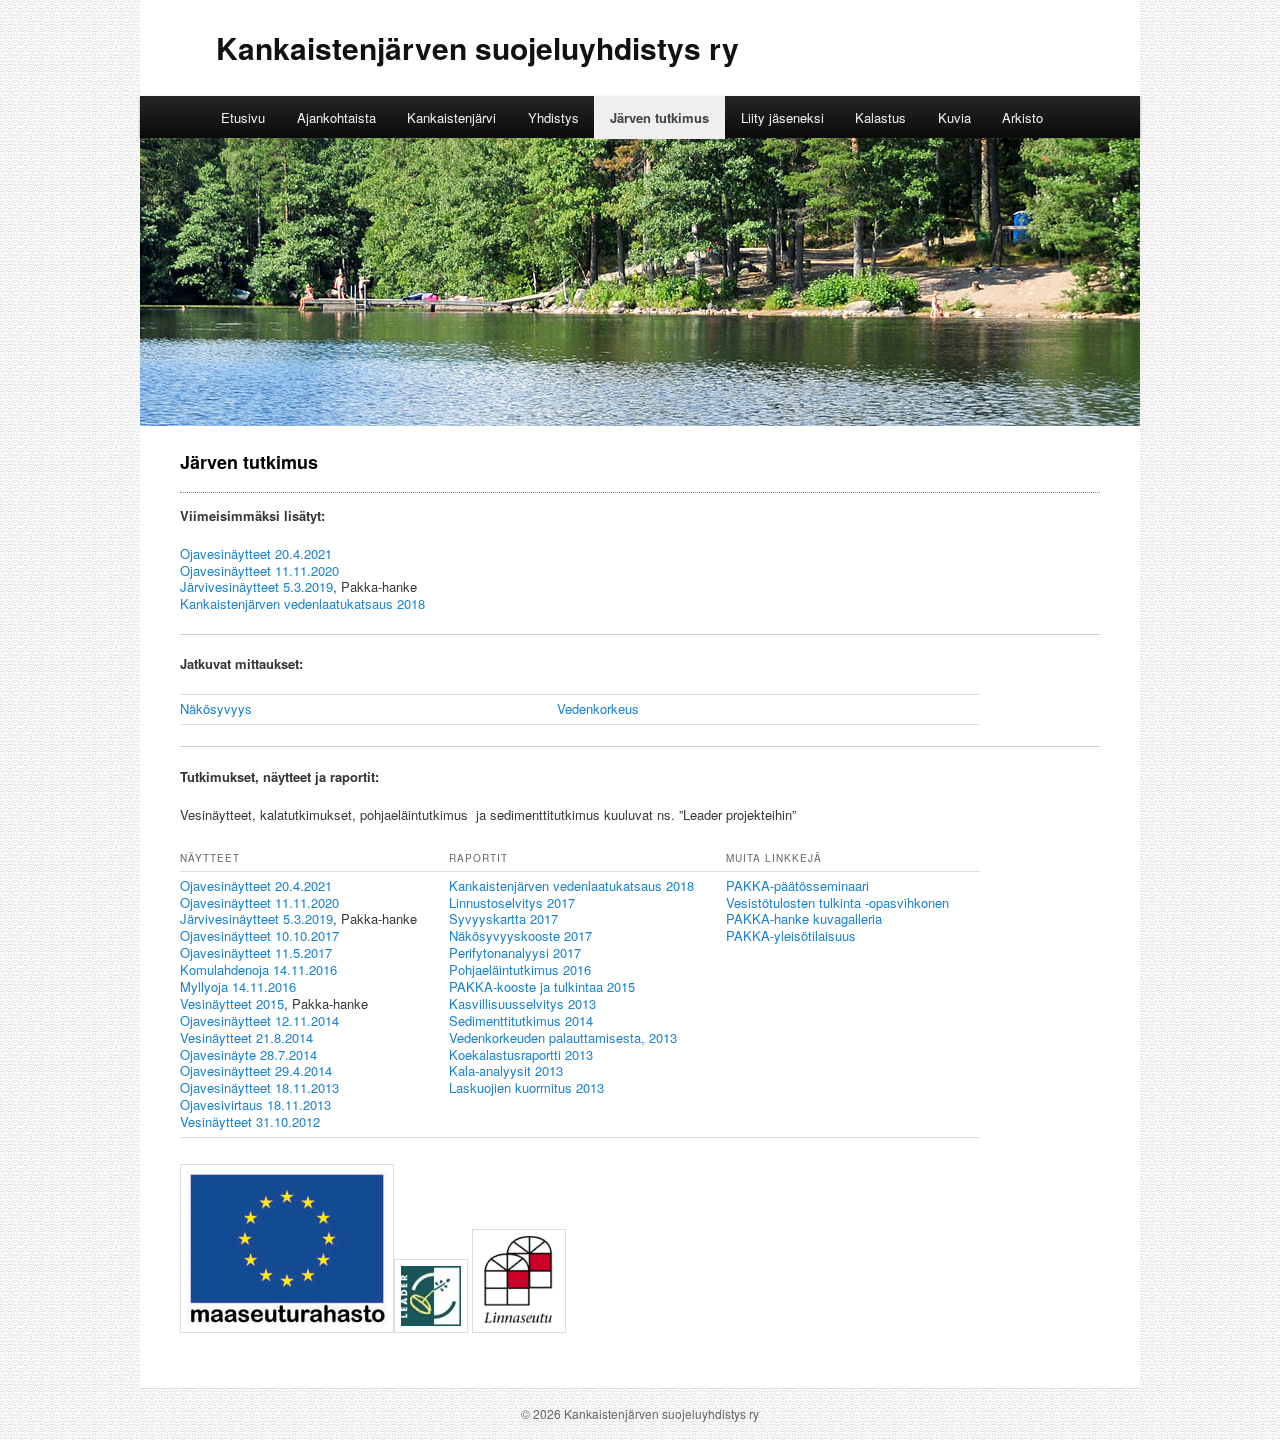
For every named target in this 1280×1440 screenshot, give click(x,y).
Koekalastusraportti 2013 (521, 1054)
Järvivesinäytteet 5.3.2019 (256, 586)
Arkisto (1022, 117)
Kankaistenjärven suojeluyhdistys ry (477, 47)
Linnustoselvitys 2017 (512, 902)
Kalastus (880, 117)
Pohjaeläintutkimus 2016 (520, 969)
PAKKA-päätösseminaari (797, 885)
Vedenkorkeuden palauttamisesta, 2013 (563, 1037)
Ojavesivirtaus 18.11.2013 (255, 1104)
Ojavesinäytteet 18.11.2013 (259, 1087)
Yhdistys (553, 117)
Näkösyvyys (216, 708)
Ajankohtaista (336, 117)
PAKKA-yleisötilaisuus (791, 935)
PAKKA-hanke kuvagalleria (804, 918)
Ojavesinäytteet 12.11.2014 (259, 1020)
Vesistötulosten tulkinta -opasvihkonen (837, 902)
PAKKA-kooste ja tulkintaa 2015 (542, 986)
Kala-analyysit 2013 (506, 1070)
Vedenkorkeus (598, 708)
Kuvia (954, 117)
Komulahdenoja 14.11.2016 (258, 969)
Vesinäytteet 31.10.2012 (250, 1121)
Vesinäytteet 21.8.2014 (246, 1037)
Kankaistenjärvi (451, 117)
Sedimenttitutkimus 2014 (521, 1020)
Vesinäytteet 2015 (232, 1003)
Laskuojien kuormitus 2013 (526, 1087)
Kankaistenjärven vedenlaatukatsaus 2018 (302, 603)
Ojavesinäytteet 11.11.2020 (259, 570)
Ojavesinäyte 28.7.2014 (248, 1054)
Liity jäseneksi (782, 117)
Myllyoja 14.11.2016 (238, 986)
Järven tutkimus (659, 117)
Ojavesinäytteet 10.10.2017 (259, 935)
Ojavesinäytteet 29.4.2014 (256, 1070)
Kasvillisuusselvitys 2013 (522, 1003)
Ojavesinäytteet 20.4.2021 (256, 553)
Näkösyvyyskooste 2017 (520, 935)
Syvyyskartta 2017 (503, 918)
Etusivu (243, 117)
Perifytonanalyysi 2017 (515, 952)
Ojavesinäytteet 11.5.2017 (256, 952)
